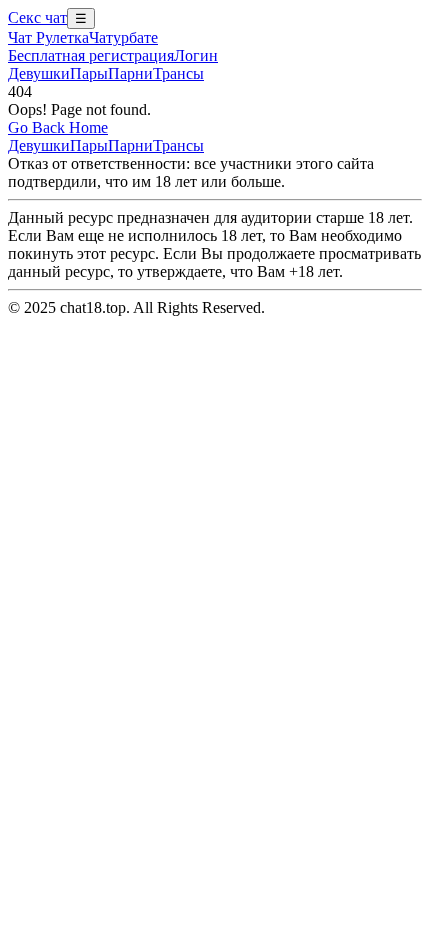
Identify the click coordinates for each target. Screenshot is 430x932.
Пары (89, 73)
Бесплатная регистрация (91, 55)
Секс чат (37, 17)
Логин (196, 55)
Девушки (39, 73)
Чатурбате (123, 37)
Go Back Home (58, 127)
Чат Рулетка (48, 37)
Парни (130, 73)
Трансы (178, 73)
